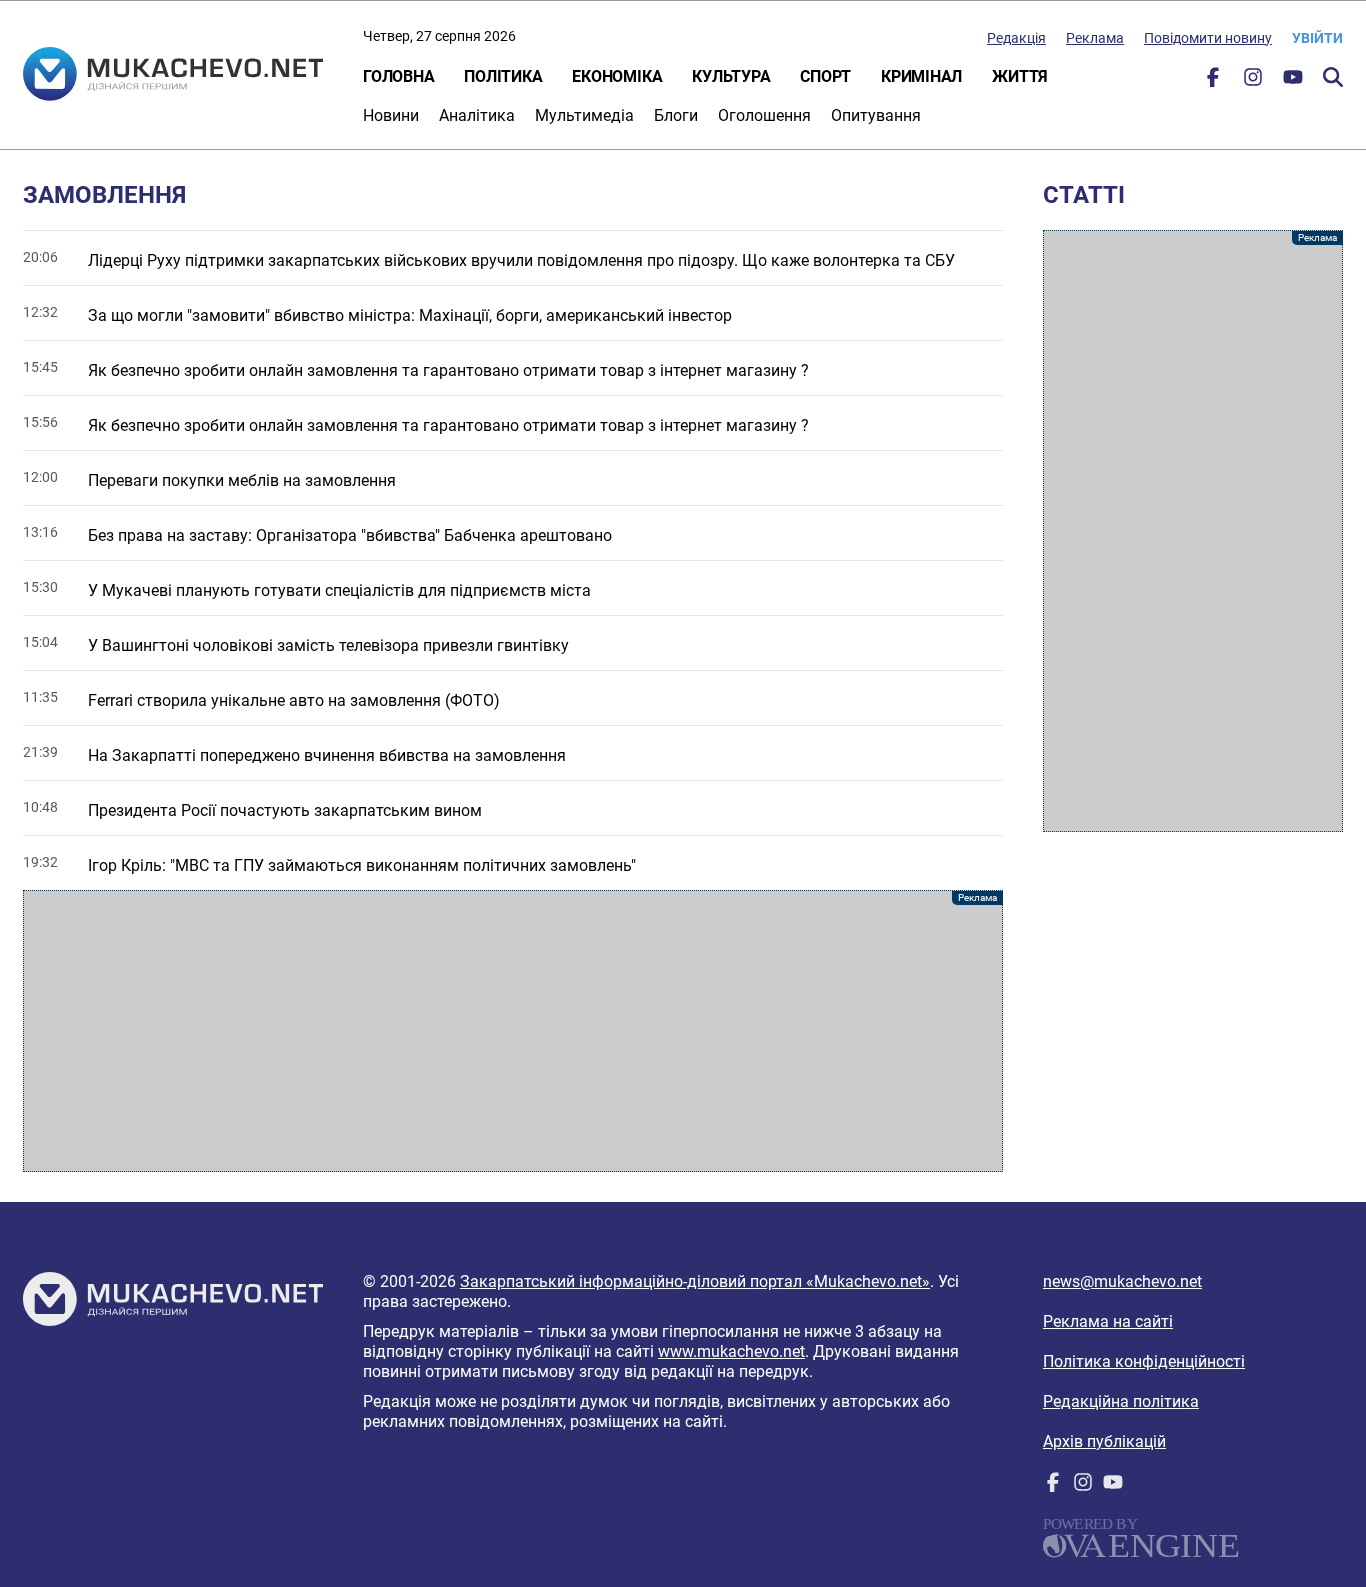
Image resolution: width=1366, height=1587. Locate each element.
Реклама (1095, 38)
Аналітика (477, 115)
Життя (1020, 76)
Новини (391, 115)
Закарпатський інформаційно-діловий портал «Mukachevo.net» (695, 1281)
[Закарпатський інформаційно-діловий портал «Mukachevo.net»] (173, 76)
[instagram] (1253, 81)
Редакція (1016, 38)
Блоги (676, 115)
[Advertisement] (513, 1031)
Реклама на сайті (1108, 1321)
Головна (398, 76)
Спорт (825, 76)
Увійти (1317, 38)
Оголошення (764, 115)
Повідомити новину (1208, 38)
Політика (503, 76)
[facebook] (1213, 81)
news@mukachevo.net (1122, 1281)
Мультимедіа (584, 115)
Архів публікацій (1104, 1441)
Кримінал (921, 76)
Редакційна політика (1121, 1401)
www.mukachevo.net (731, 1351)
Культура (731, 76)
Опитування (876, 115)
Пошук (1333, 77)
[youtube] (1293, 81)
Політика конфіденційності (1144, 1361)
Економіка (617, 76)
